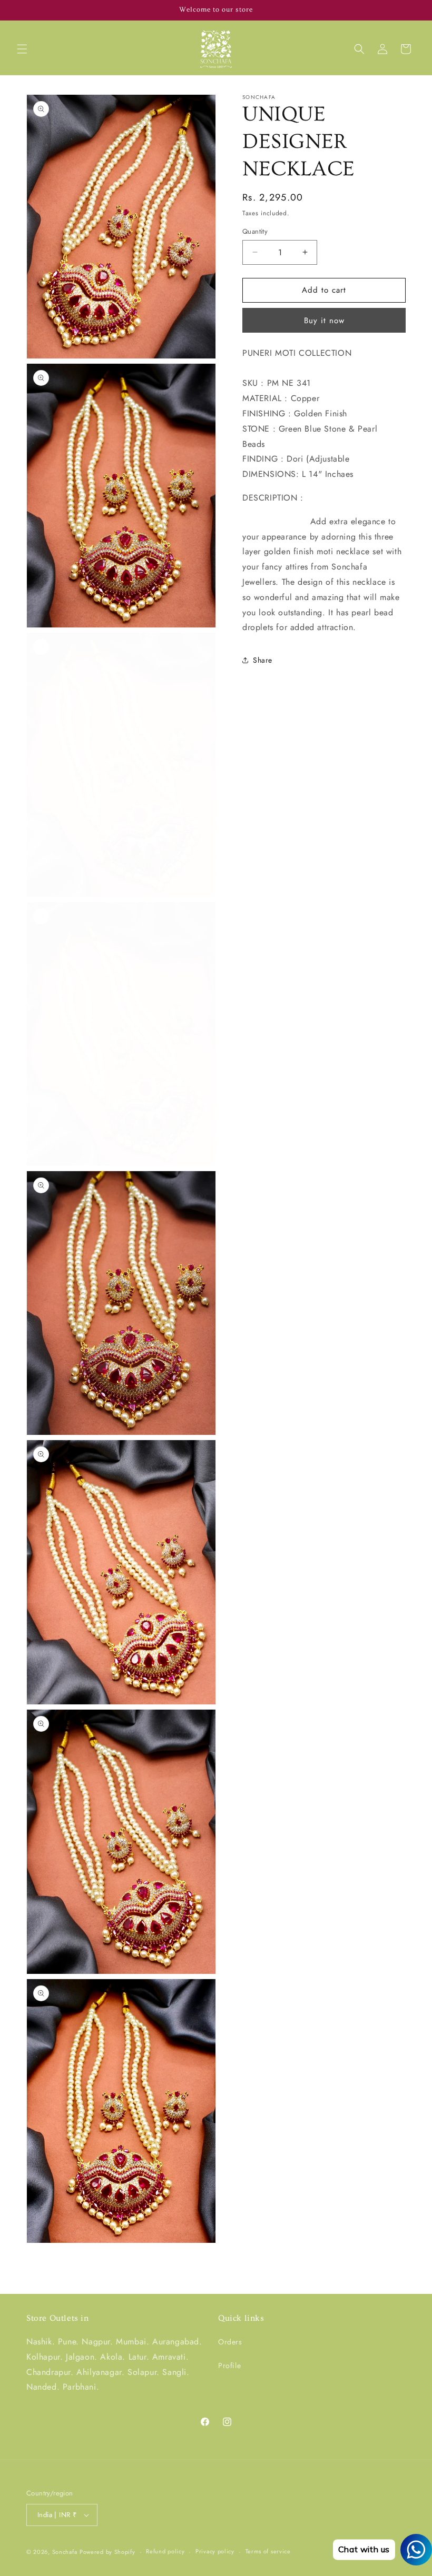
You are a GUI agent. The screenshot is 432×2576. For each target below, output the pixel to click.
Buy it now (324, 321)
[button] (22, 49)
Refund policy (165, 2551)
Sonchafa (65, 2552)
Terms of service (268, 2551)
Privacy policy (215, 2551)
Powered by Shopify (107, 2552)
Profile (229, 2365)
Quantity (255, 231)
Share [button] (263, 660)
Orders (230, 2342)
